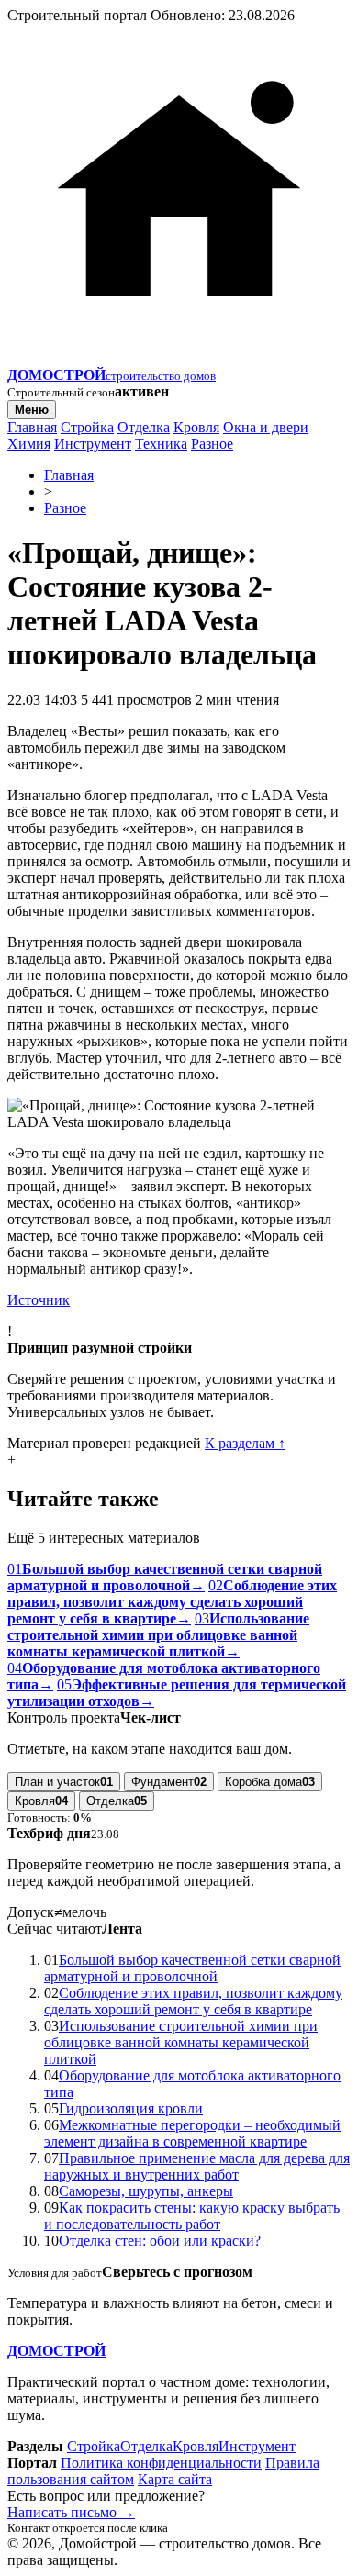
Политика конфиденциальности (161, 2463)
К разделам (245, 1443)
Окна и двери (266, 427)
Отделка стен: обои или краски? (160, 2241)
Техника (161, 444)
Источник (39, 1300)
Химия (29, 444)
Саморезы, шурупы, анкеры (146, 2191)
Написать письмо (71, 2512)
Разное (212, 444)
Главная (32, 427)
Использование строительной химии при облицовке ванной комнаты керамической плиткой (181, 2042)
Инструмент (93, 444)
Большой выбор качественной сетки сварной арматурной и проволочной (192, 1968)
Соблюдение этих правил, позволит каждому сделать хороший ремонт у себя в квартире (193, 2001)
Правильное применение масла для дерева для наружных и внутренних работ (197, 2166)
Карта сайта (175, 2479)
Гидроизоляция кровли (131, 2108)
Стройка (87, 427)
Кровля (196, 427)
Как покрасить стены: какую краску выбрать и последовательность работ (192, 2216)
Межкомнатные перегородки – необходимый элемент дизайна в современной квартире (192, 2133)
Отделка (144, 427)
